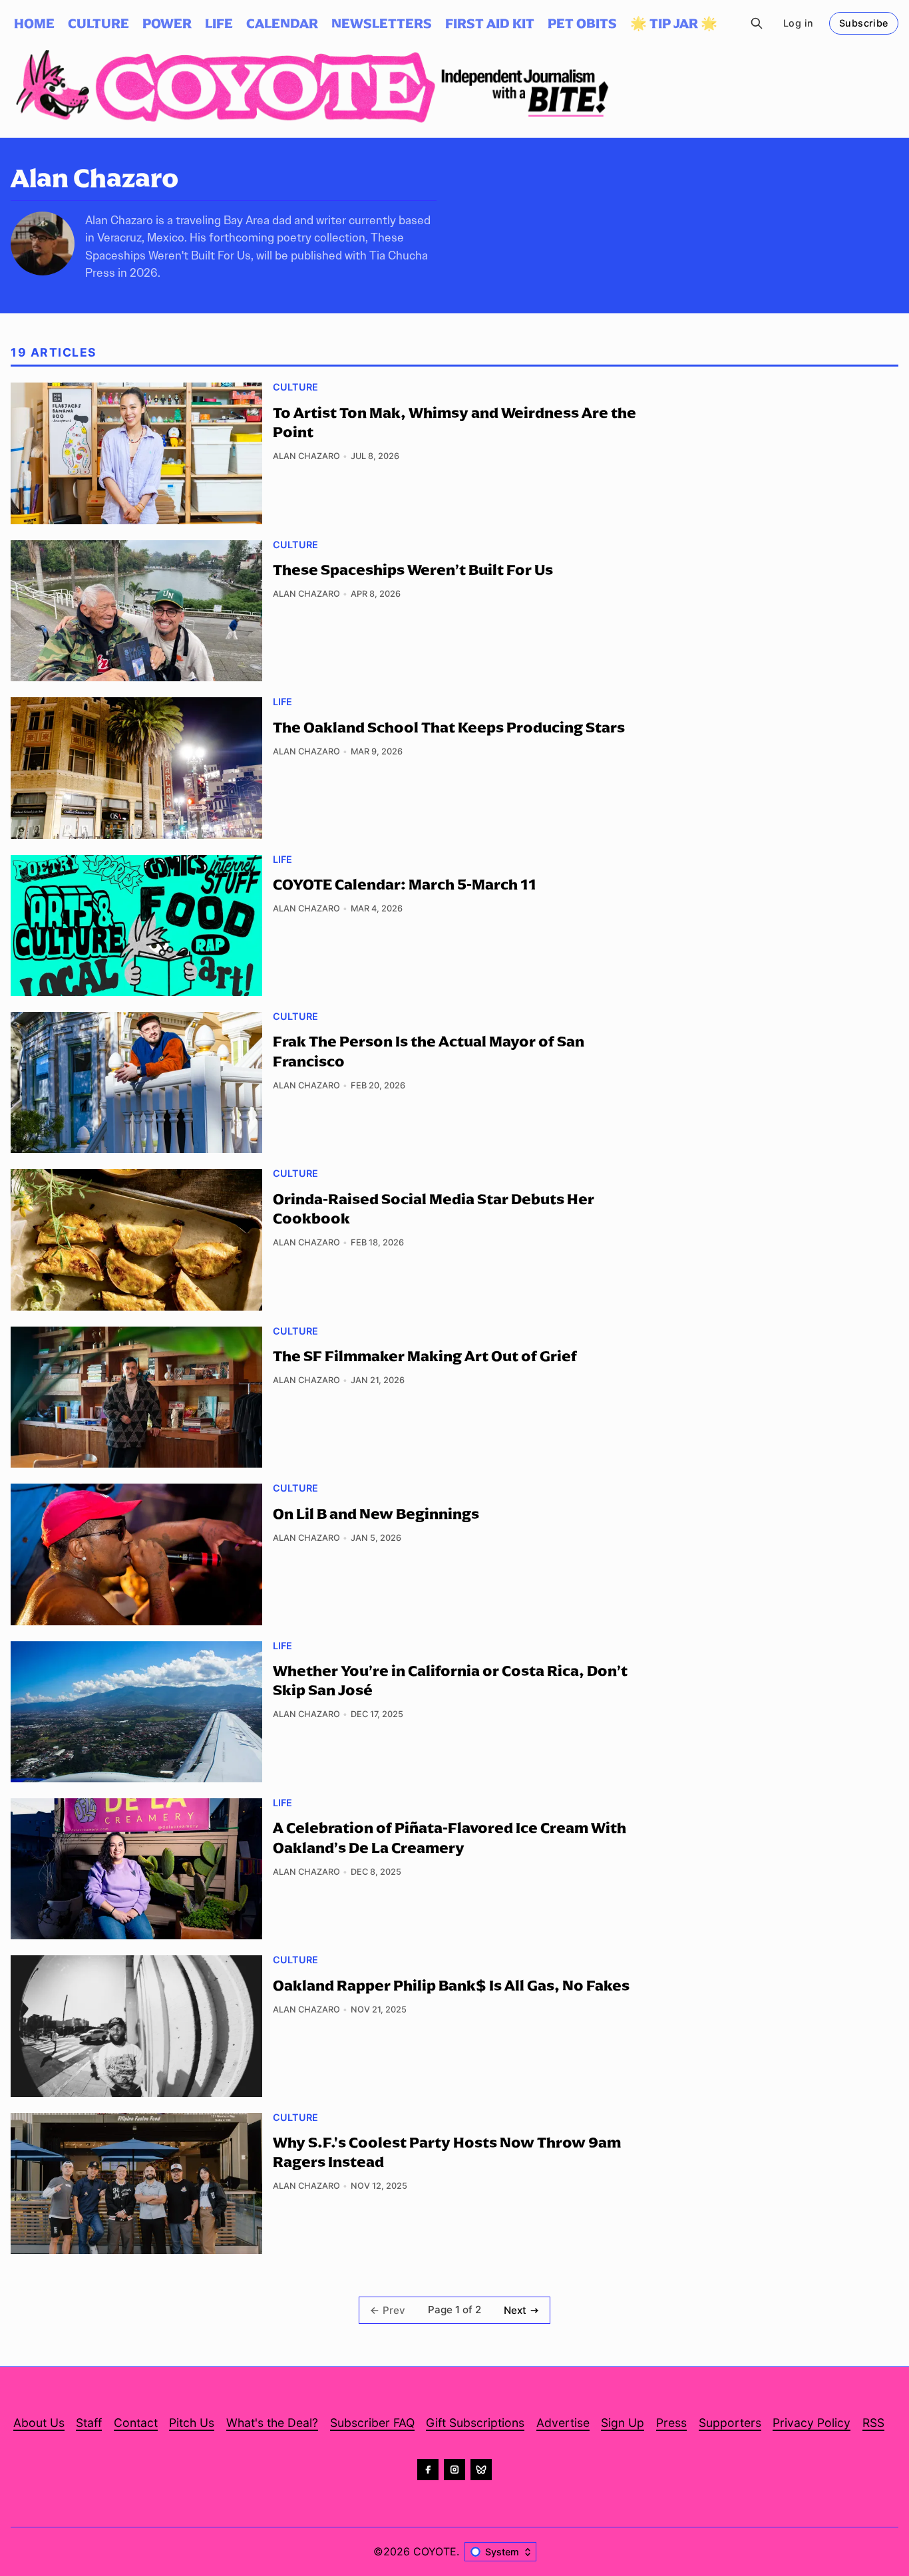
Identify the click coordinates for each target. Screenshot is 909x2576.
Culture (295, 387)
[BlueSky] (481, 2470)
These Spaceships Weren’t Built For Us (413, 569)
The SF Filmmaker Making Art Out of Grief (425, 1356)
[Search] (756, 23)
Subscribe (864, 23)
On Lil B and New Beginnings (376, 1514)
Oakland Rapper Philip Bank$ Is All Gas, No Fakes (451, 1985)
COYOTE (435, 2551)
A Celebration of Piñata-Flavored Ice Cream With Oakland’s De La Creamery (450, 1837)
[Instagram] (454, 2470)
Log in (798, 23)
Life (282, 702)
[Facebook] (428, 2470)
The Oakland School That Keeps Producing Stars (449, 727)
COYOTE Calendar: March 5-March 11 (405, 884)
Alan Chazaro (306, 456)
